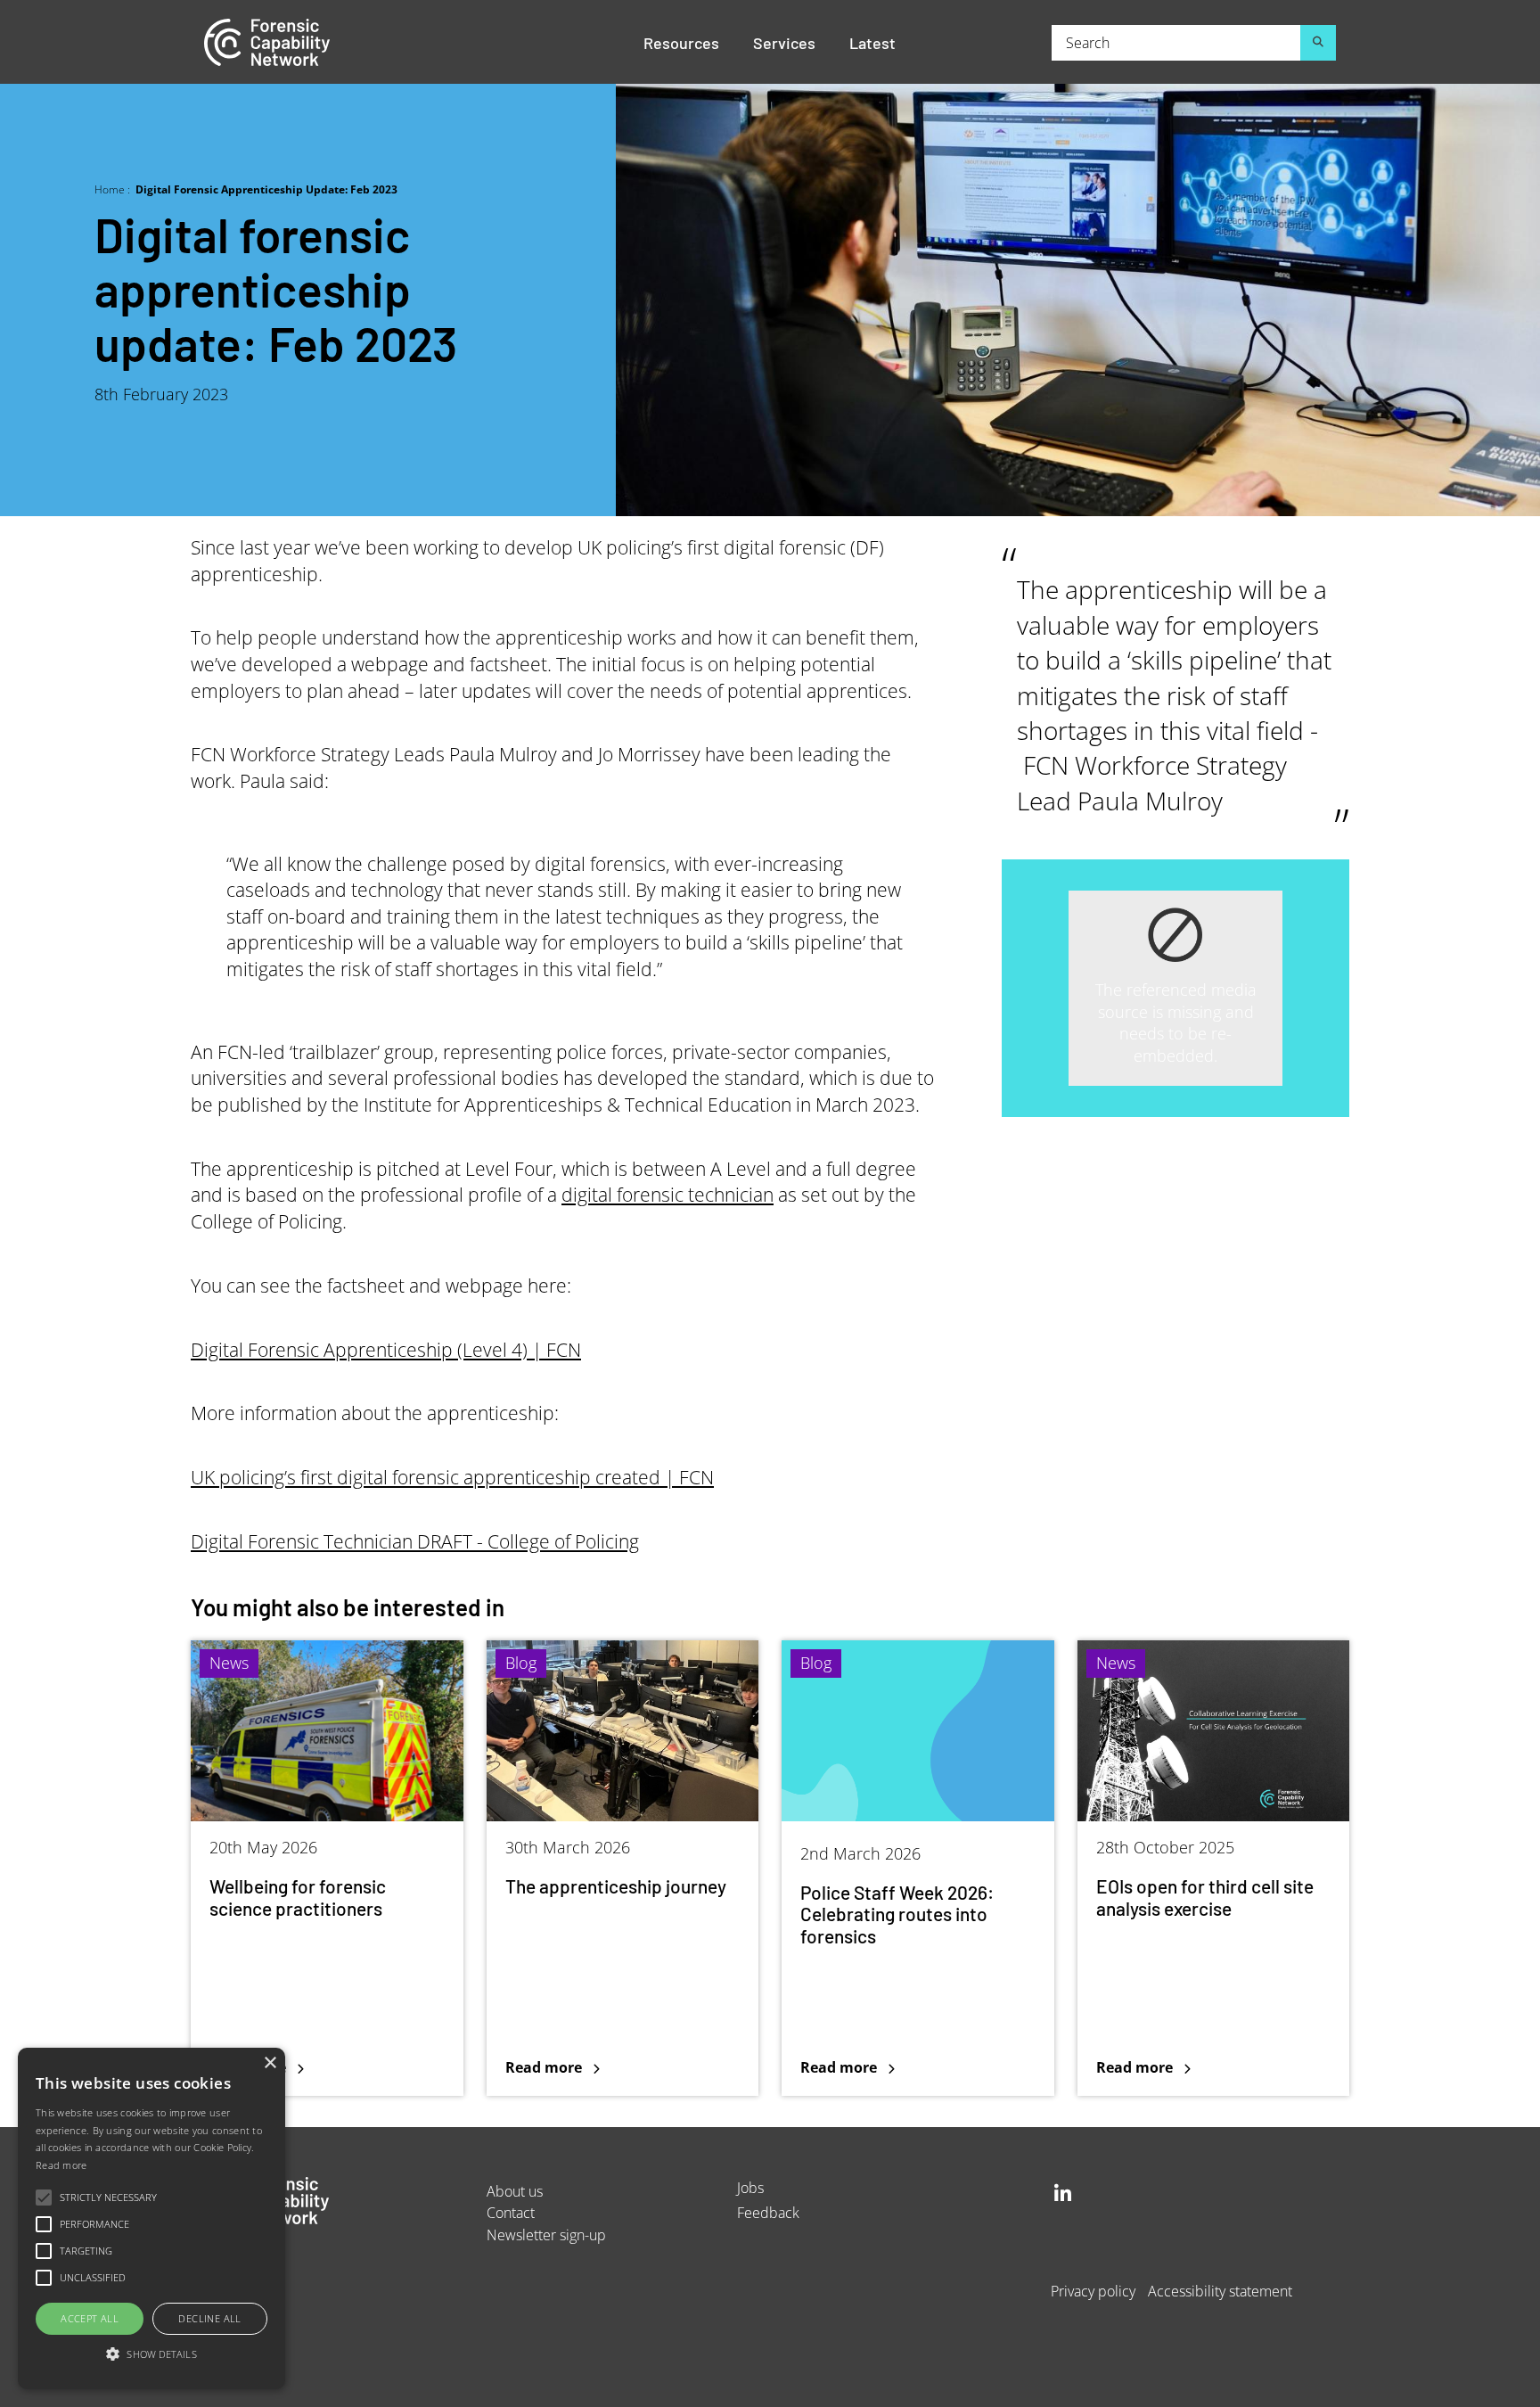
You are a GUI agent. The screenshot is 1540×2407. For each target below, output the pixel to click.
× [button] (270, 2063)
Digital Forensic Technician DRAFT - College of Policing (415, 1541)
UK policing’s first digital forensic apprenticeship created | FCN (452, 1477)
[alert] (152, 2218)
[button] (152, 2355)
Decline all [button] (209, 2318)
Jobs (750, 2187)
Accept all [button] (90, 2318)
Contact (511, 2212)
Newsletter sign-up (546, 2234)
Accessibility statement (1220, 2291)
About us (515, 2191)
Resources (681, 42)
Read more (238, 1868)
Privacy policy (1093, 2291)
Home (110, 189)
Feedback (768, 2212)
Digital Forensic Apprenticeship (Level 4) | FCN (386, 1350)
